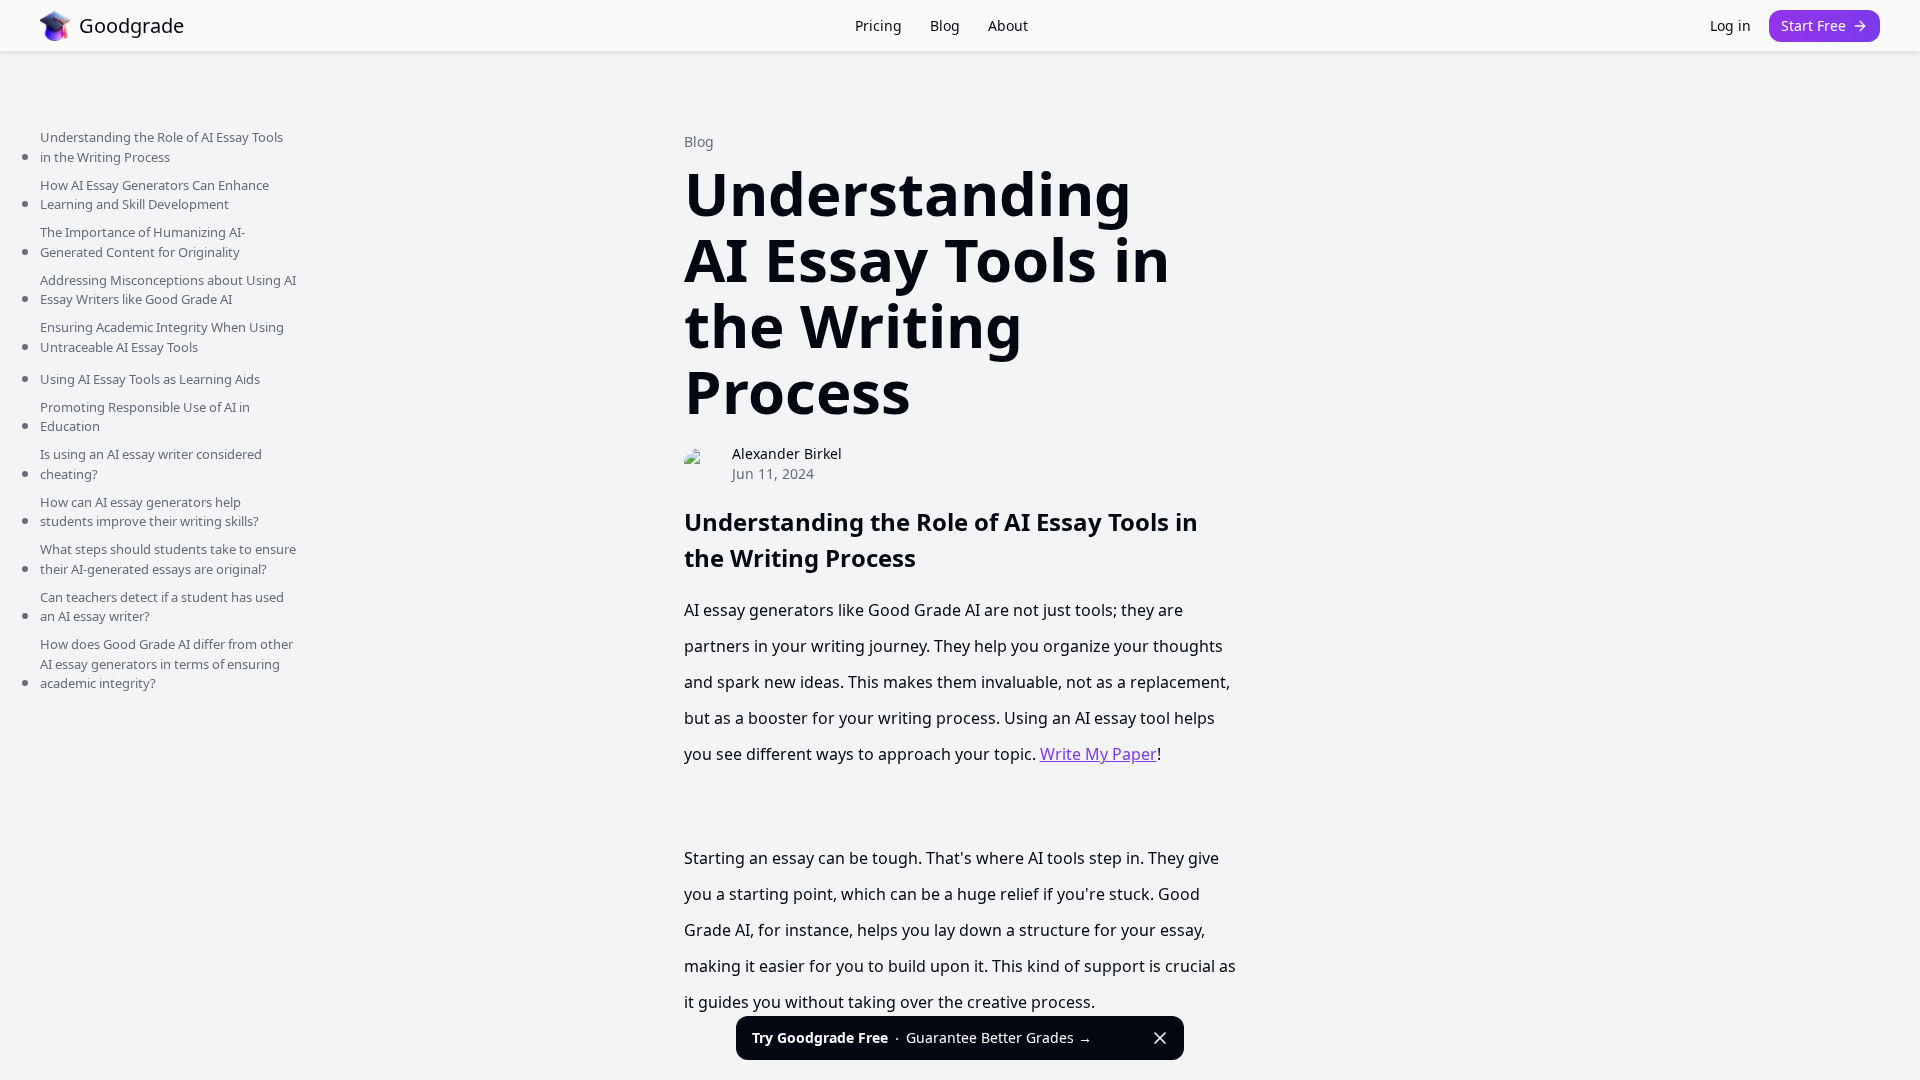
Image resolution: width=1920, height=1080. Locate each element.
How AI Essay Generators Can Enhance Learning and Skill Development (154, 195)
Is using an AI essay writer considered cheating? (151, 464)
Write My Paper (1098, 754)
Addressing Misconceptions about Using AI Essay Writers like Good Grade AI (168, 290)
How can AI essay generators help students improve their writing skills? (149, 512)
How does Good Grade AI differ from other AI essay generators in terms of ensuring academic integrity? (166, 663)
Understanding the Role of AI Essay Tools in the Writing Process (161, 147)
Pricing (878, 25)
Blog (945, 25)
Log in (1730, 25)
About (1008, 25)
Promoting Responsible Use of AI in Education (145, 417)
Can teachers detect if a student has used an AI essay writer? (162, 607)
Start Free (1813, 25)
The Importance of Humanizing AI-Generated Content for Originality (142, 242)
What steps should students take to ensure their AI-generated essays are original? (168, 559)
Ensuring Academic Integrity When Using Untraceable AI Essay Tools (162, 337)
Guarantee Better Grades (922, 1037)
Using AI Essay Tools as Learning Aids (150, 379)
